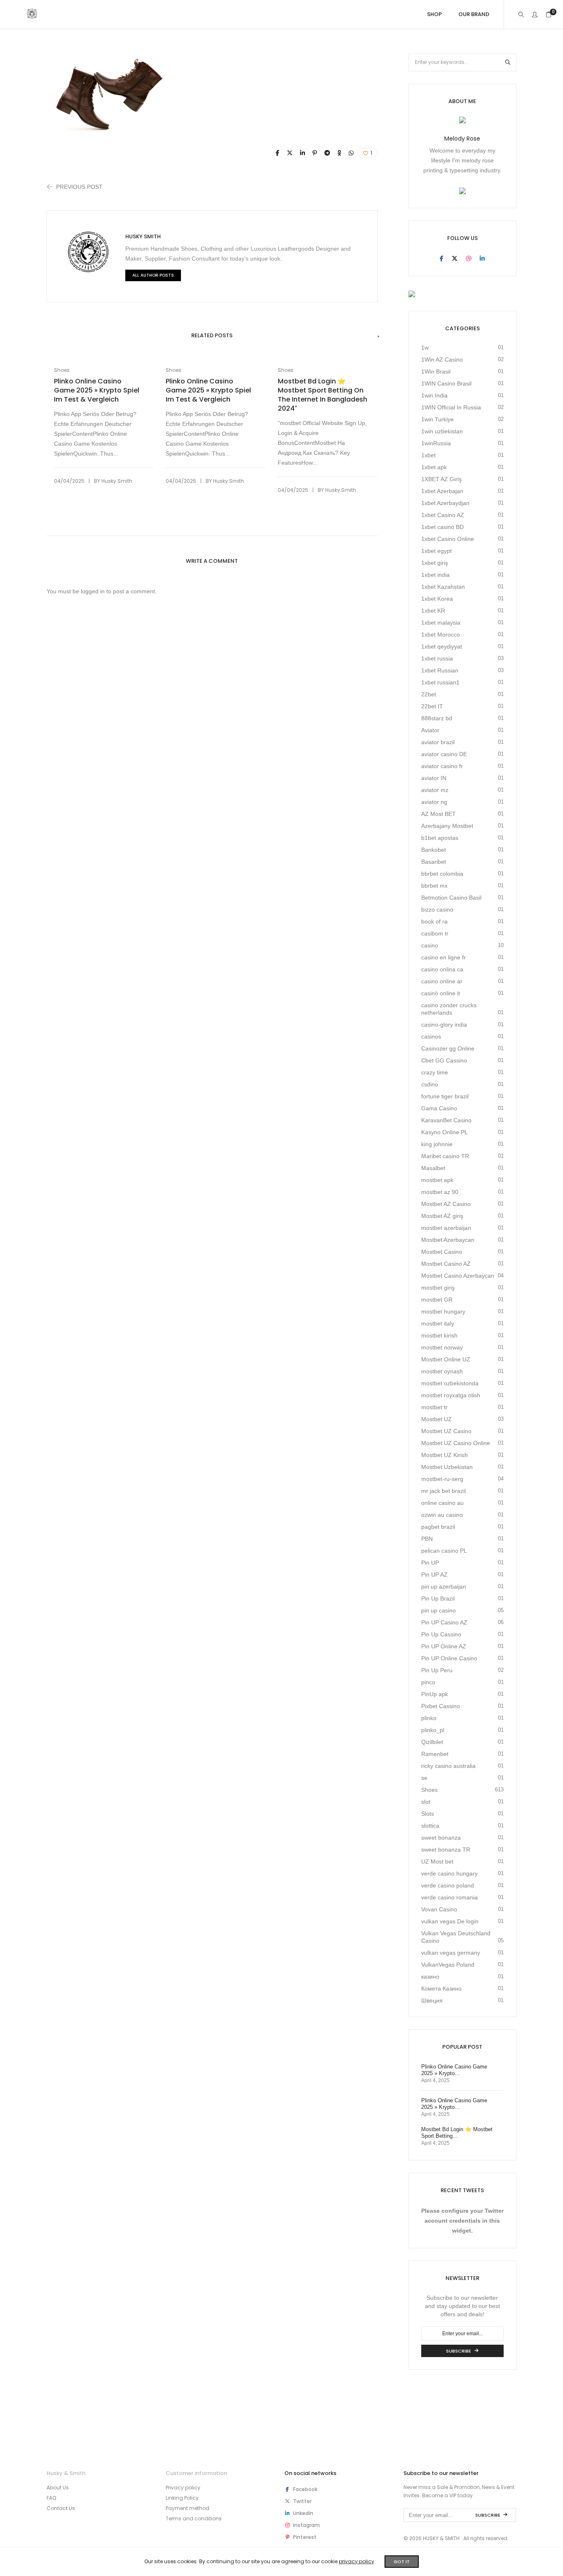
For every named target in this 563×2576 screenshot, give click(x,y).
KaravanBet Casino (446, 1120)
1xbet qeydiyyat (442, 646)
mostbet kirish (439, 1335)
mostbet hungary (443, 1312)
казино (430, 1977)
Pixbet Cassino (441, 1706)
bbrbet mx (434, 886)
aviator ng (434, 802)
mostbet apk (437, 1180)
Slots (428, 1814)
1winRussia (436, 443)
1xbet (428, 455)
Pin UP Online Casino (449, 1658)
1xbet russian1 (440, 682)
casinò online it (441, 993)
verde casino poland (448, 1885)
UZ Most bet (437, 1861)
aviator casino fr (442, 766)
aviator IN (434, 778)
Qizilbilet (432, 1742)
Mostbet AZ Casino (446, 1204)
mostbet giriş (438, 1288)
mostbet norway (442, 1347)
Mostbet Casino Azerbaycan (458, 1276)
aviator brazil (438, 742)
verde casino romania (449, 1897)
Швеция (432, 2000)
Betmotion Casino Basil (451, 898)
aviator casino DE (444, 754)
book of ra (434, 921)
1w (425, 348)
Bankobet (434, 850)
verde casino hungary (449, 1873)
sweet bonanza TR (446, 1850)
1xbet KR (433, 611)
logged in (93, 591)
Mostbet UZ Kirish (445, 1455)
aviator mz (435, 790)
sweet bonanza (441, 1838)
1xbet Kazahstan (443, 587)
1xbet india (435, 575)
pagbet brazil (438, 1527)
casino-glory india (444, 1025)
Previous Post (79, 187)
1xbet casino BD (442, 527)
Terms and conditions (194, 2518)
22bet (429, 694)
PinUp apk (435, 1694)
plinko (429, 1718)
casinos (431, 1037)
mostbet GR (437, 1300)
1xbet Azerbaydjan (445, 503)
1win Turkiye (437, 419)
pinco (428, 1682)
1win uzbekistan (442, 431)
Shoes (62, 370)
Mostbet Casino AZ (446, 1264)
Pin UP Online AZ (444, 1646)
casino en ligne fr (443, 957)
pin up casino (439, 1610)
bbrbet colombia (442, 874)
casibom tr (435, 933)
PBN (427, 1539)
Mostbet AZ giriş (442, 1216)
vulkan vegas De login (450, 1921)
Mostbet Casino (442, 1252)
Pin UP (430, 1563)
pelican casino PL (444, 1551)
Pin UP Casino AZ (444, 1622)
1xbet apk (434, 467)
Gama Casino (439, 1108)
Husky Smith (143, 236)
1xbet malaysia (441, 623)
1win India (434, 395)
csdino (430, 1084)
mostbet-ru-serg (442, 1479)
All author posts (153, 275)
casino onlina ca (442, 969)
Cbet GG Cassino (444, 1060)
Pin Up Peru (437, 1670)
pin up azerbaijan (444, 1586)
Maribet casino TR (445, 1156)
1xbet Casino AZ (443, 515)
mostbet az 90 (440, 1192)
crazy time (435, 1072)
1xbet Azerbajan (442, 491)
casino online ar (442, 981)
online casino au (442, 1503)
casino (430, 945)
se (424, 1778)
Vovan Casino (439, 1909)
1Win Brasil (436, 371)
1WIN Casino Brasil (446, 383)
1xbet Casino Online (448, 539)
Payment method (188, 2508)
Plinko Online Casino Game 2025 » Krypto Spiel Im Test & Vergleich (97, 390)
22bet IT (432, 706)
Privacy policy (183, 2488)
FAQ (51, 2498)
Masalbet (433, 1168)
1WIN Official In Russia (451, 407)
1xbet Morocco (441, 635)
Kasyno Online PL (445, 1132)
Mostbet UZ (436, 1419)
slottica (430, 1826)
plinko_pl (433, 1730)
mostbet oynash (442, 1371)
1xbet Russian (440, 670)
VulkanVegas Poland (448, 1965)
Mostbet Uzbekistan (447, 1467)
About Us (58, 2488)
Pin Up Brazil (438, 1598)
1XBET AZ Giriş (441, 479)
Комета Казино (441, 1988)
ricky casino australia (448, 1766)
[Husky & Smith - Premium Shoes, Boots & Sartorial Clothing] (32, 15)
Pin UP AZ (434, 1575)
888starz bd (437, 718)
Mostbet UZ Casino (446, 1431)
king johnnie (437, 1144)
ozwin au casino (442, 1515)
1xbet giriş (435, 563)
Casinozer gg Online (448, 1048)
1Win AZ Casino (442, 360)
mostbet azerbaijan (446, 1228)
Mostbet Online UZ (446, 1359)
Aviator (430, 730)
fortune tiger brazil (445, 1096)
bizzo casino (437, 910)
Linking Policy (182, 2498)
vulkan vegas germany (451, 1953)
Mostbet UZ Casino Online (456, 1443)
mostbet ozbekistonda (450, 1383)
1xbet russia (437, 658)
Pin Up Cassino (441, 1634)
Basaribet (434, 862)
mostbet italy (438, 1323)
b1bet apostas (440, 838)
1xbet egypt (436, 551)
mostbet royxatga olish (451, 1395)
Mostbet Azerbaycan (448, 1240)
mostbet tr (434, 1407)
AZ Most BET (439, 814)
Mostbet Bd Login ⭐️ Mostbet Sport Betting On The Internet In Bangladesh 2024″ (323, 395)
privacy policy (357, 2561)
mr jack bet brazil (443, 1491)
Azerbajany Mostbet (447, 826)
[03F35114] (278, 153)
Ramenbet (435, 1754)
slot (426, 1802)
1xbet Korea (437, 599)
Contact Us (61, 2508)
